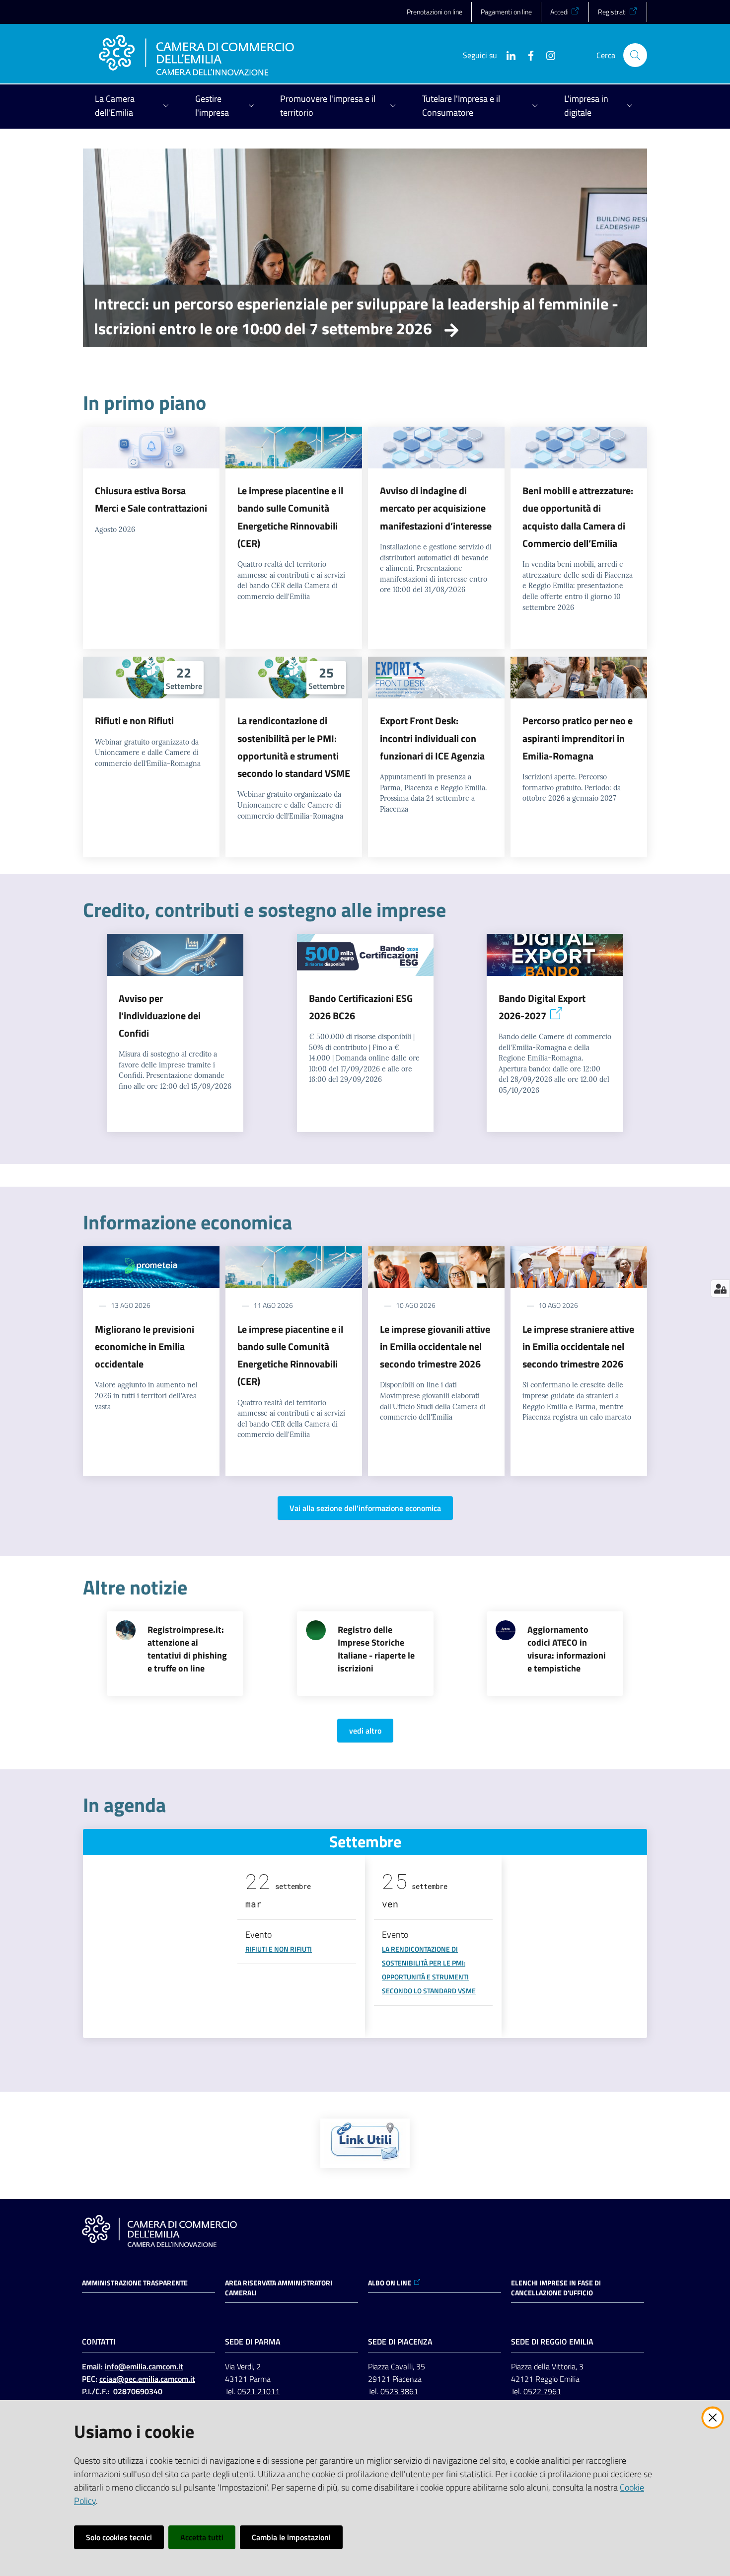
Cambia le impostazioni (291, 2537)
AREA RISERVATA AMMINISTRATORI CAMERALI (279, 2288)
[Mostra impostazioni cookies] (720, 1288)
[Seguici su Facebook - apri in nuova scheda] (527, 55)
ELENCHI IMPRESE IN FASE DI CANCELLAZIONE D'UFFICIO (556, 2288)
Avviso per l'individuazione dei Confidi (160, 1016)
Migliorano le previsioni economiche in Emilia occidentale (145, 1347)
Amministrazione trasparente (135, 2283)
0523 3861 (399, 2391)
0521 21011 (258, 2391)
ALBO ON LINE (390, 2283)
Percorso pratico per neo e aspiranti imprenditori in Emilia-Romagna (578, 738)
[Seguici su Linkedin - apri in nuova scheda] (507, 55)
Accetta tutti (202, 2537)
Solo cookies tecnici (119, 2537)
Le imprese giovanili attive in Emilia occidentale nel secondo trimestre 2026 (435, 1347)
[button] (635, 55)
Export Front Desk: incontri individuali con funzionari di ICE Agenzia (432, 738)
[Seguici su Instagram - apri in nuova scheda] (547, 55)
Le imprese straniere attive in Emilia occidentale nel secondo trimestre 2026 (578, 1347)
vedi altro (365, 1731)
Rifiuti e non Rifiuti (134, 720)
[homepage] (196, 55)
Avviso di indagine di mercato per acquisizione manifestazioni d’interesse (436, 508)
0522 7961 (542, 2391)
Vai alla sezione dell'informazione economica (365, 1508)
